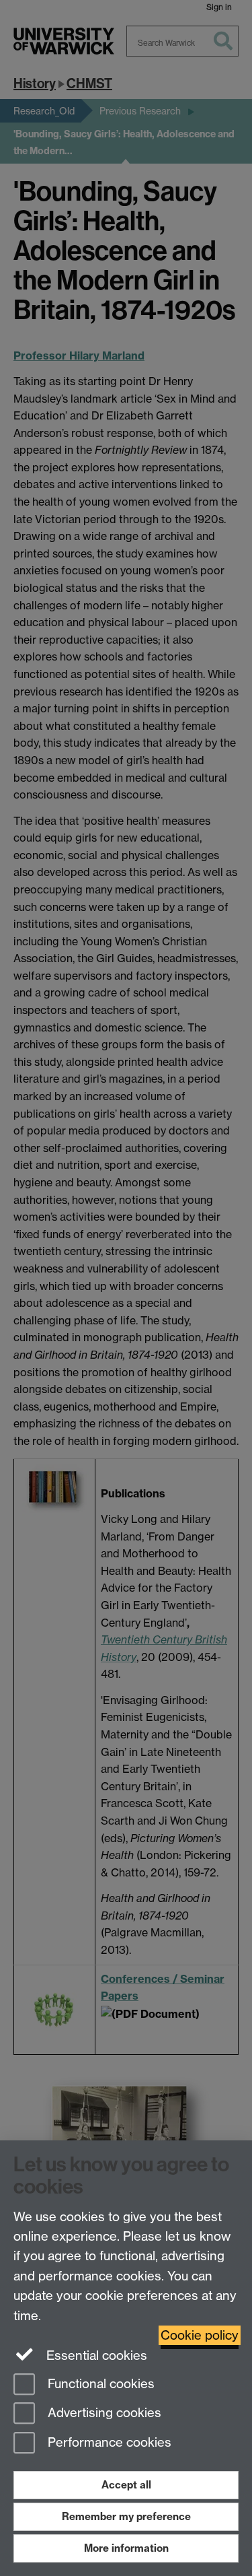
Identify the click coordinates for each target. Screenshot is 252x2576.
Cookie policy (200, 2335)
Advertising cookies (103, 2413)
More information (126, 2548)
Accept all (126, 2485)
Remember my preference (126, 2516)
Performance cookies (108, 2443)
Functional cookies (99, 2384)
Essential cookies (95, 2355)
